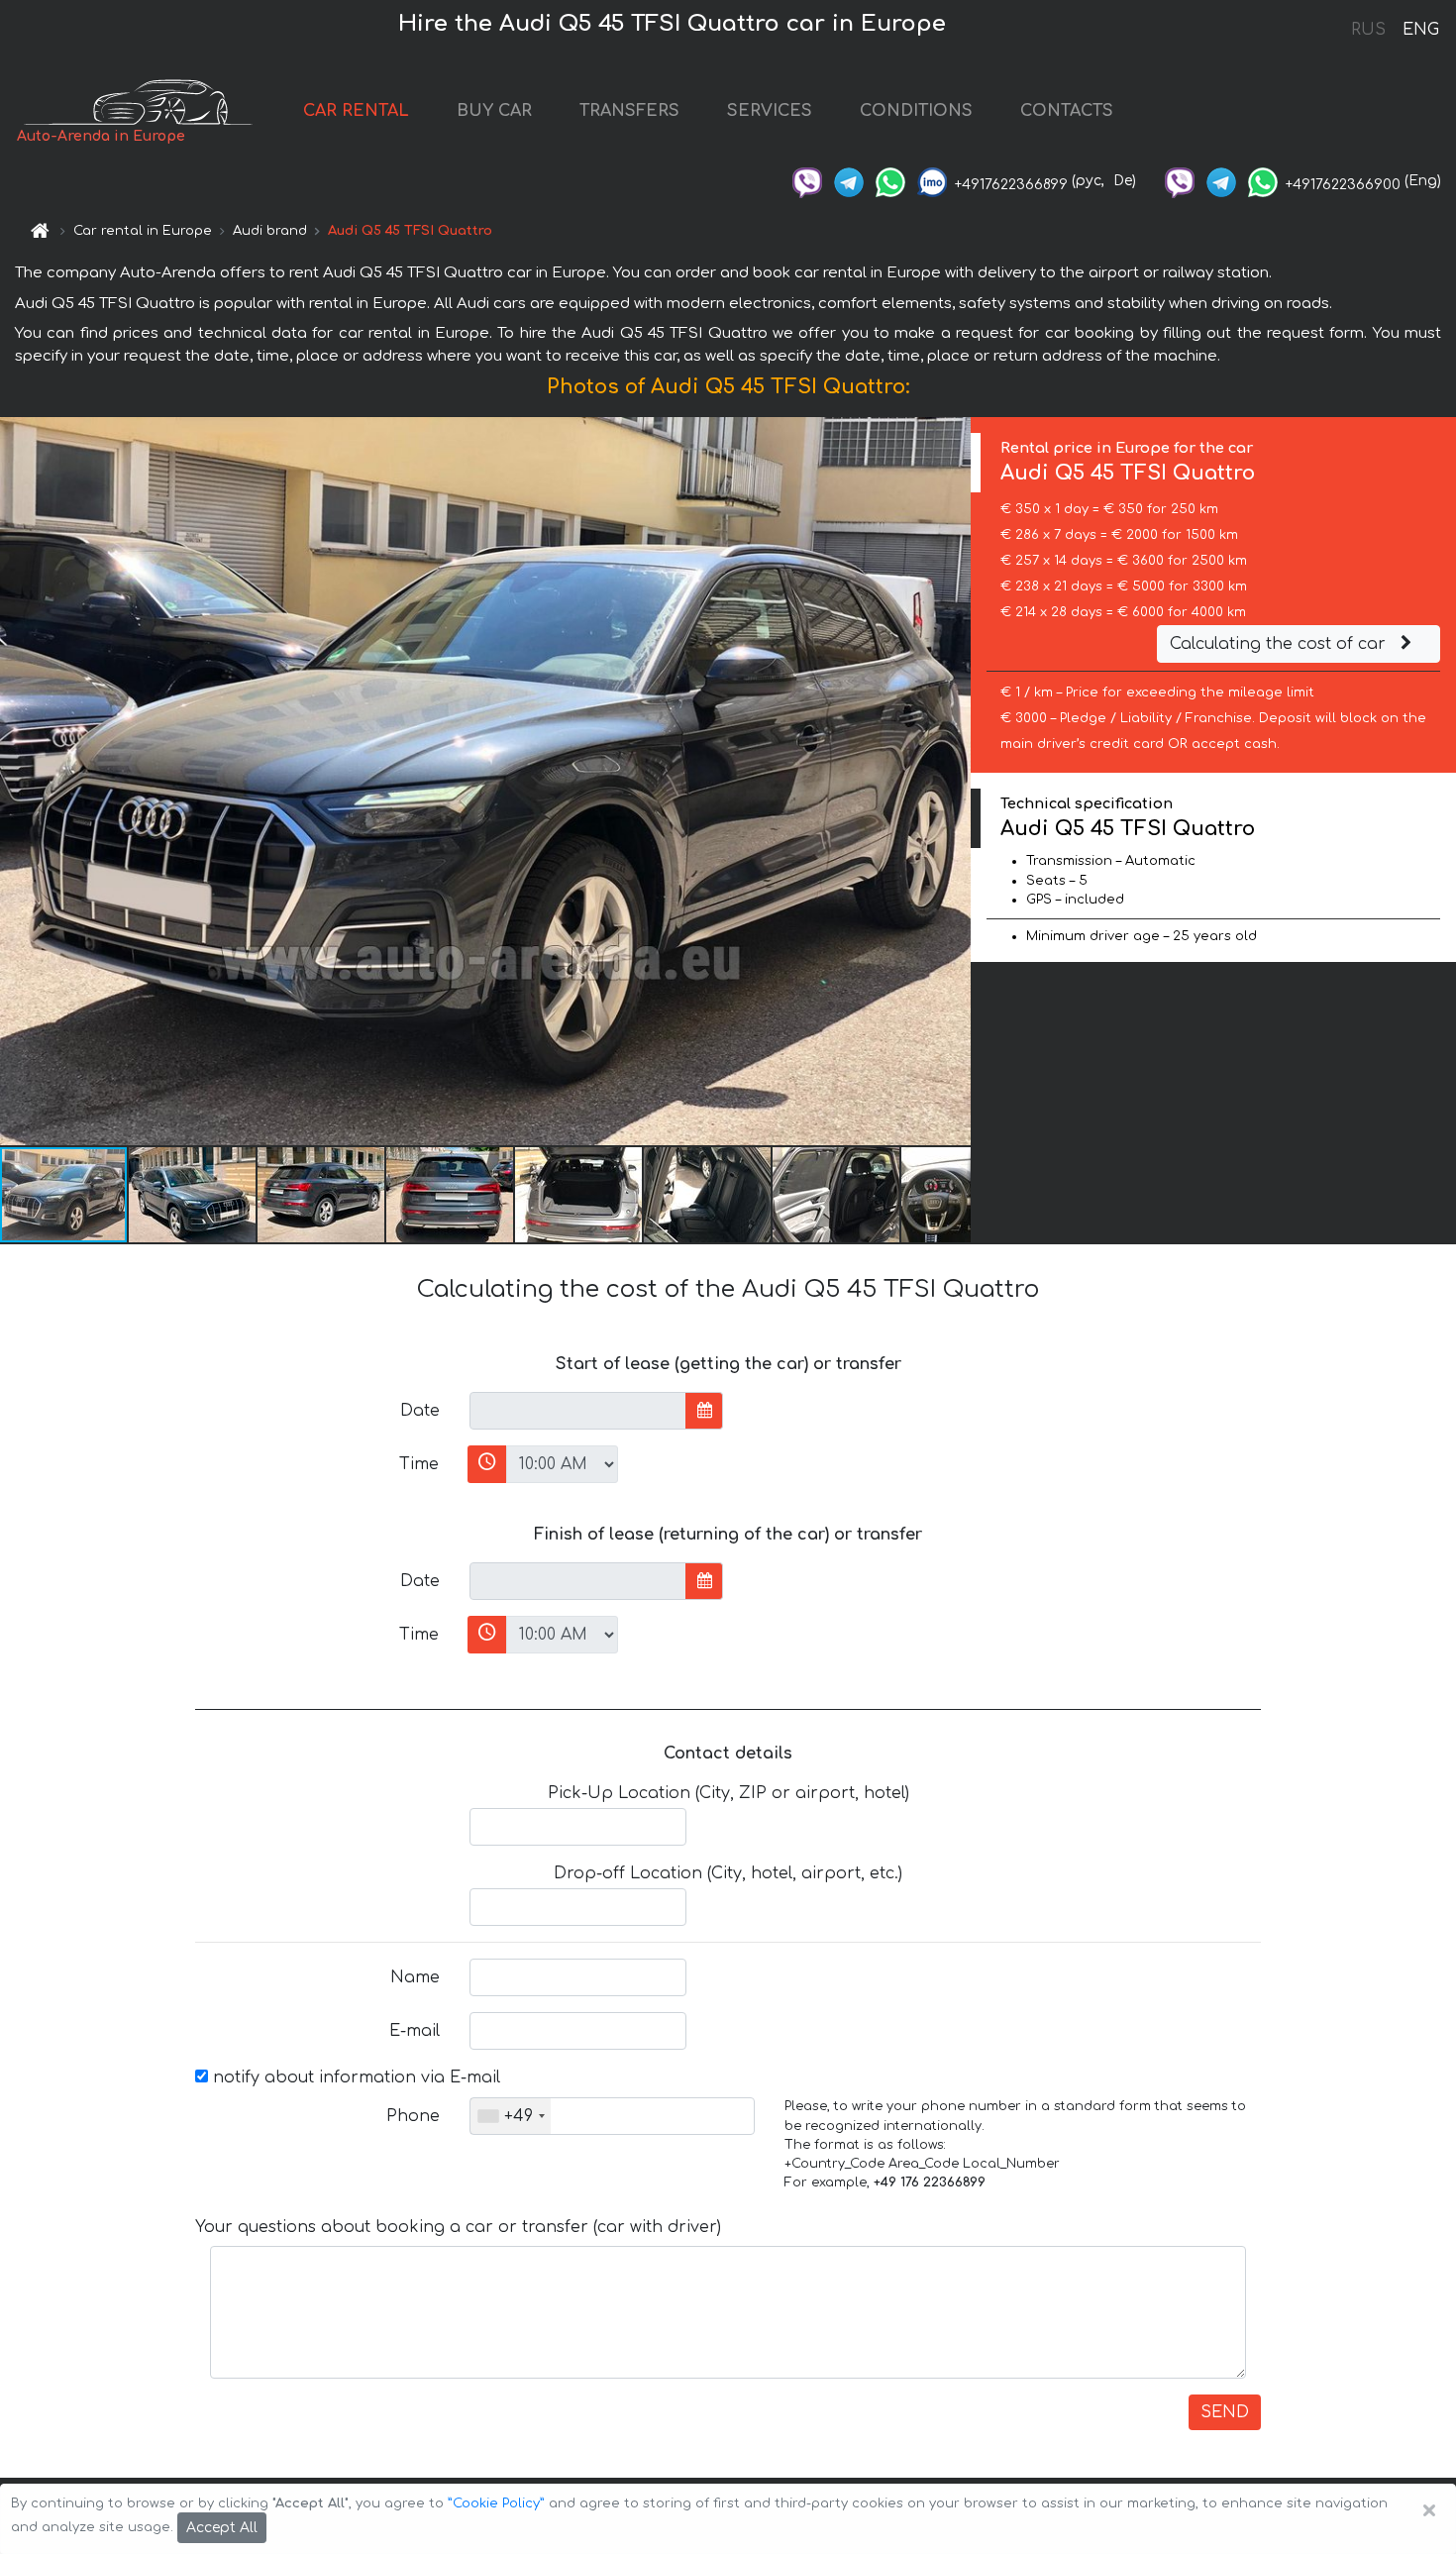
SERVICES (770, 111)
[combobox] (511, 2116)
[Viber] (807, 181)
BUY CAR (494, 111)
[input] (578, 1411)
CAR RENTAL (356, 111)
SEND (1225, 2412)
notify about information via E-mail (354, 2077)
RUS (1368, 30)
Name (415, 1977)
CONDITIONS (916, 111)
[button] (193, 1195)
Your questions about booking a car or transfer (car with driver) (458, 2227)
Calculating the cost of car (1280, 644)
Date (420, 1411)
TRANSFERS (629, 111)
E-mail (415, 2031)
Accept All (222, 2528)
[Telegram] (849, 181)
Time (419, 1464)
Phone (413, 2116)
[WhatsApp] (890, 181)
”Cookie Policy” (496, 2503)
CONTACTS (1067, 111)
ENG (1420, 30)
